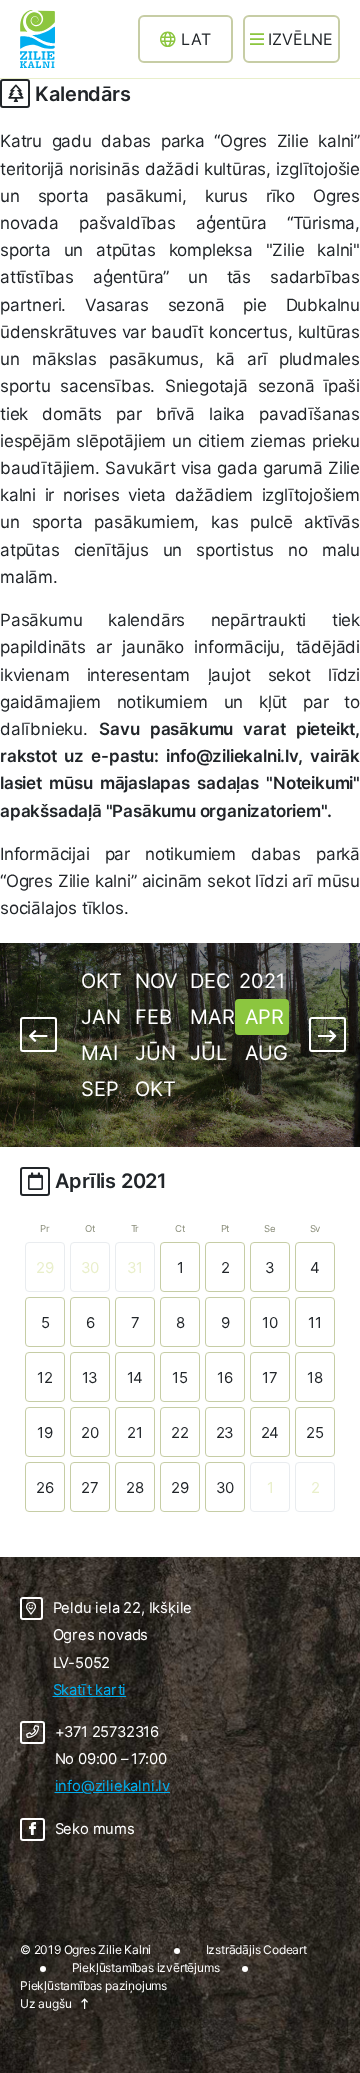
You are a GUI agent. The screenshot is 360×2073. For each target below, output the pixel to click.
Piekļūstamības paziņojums (93, 1985)
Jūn (155, 1053)
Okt (101, 981)
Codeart (285, 1949)
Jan (100, 1017)
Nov (156, 981)
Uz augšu (45, 2003)
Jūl (208, 1053)
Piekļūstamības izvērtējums (146, 1967)
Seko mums (95, 1829)
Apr (264, 1017)
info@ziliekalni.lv (112, 1786)
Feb (153, 1017)
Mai (99, 1053)
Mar (212, 1017)
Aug (266, 1053)
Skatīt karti (90, 1690)
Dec (210, 981)
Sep (99, 1089)
